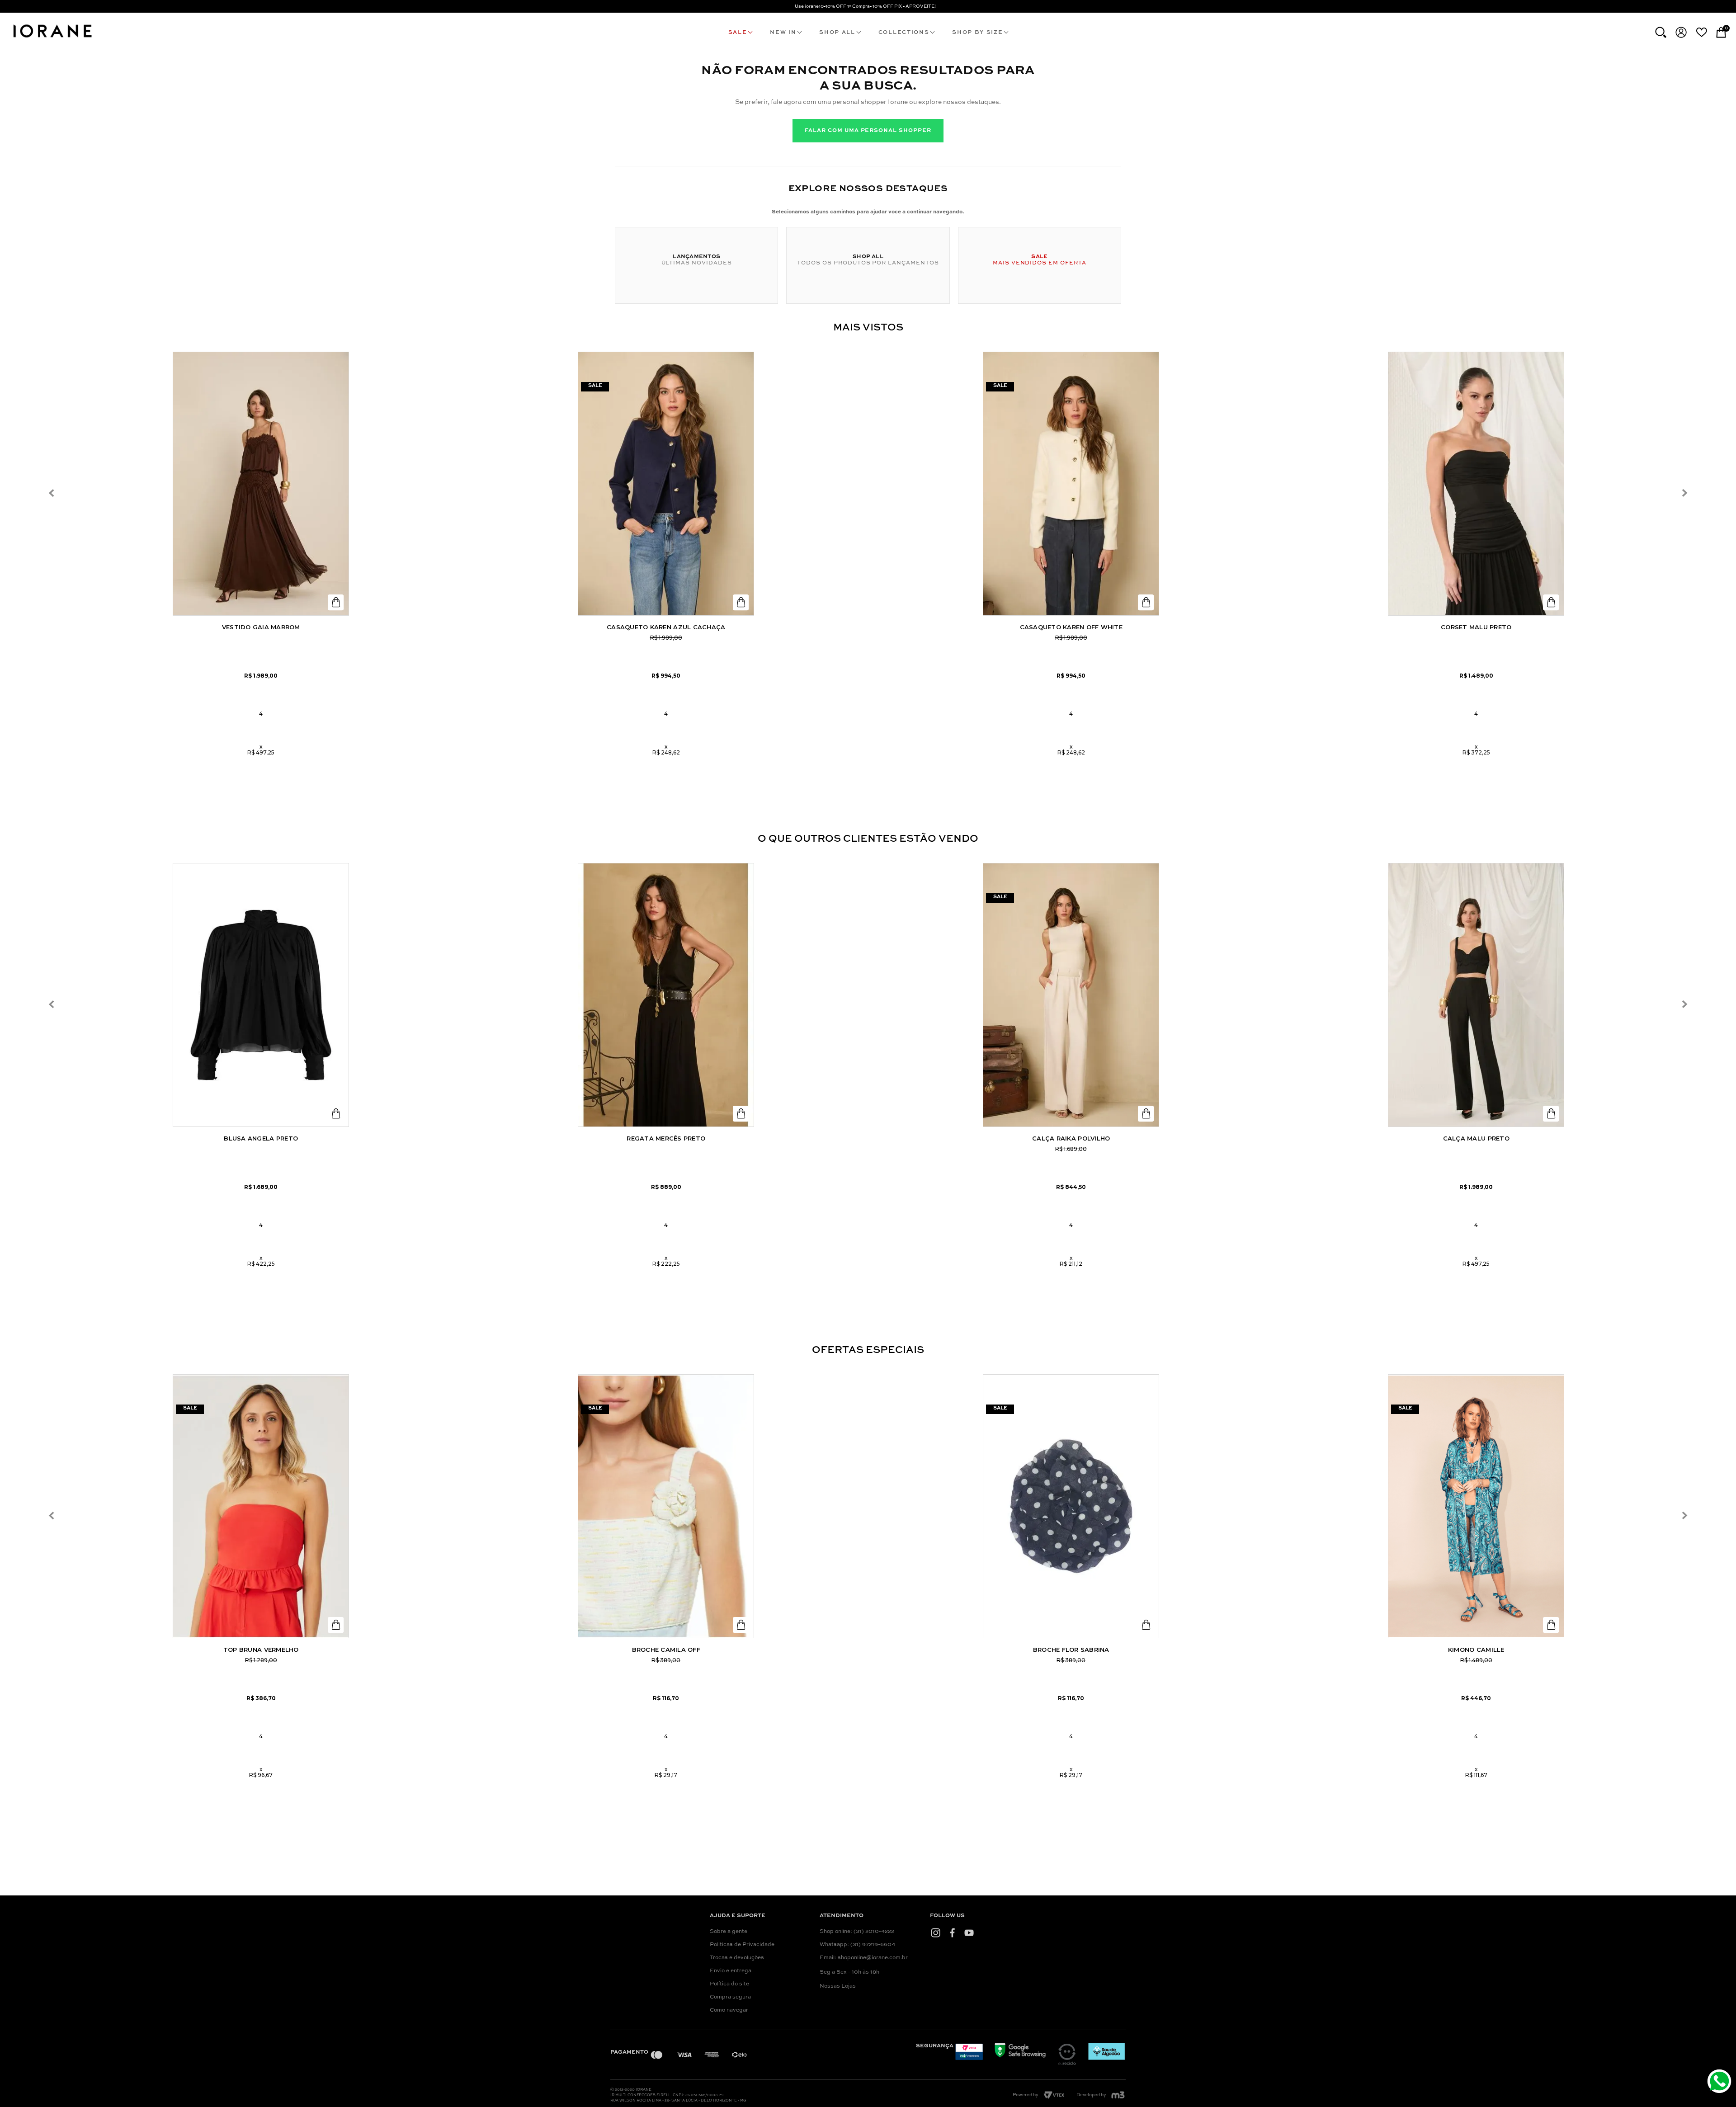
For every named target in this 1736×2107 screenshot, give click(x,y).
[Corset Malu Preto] (1476, 484)
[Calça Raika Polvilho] (1071, 995)
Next (1684, 493)
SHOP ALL (837, 33)
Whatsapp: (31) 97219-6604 (857, 1945)
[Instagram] (936, 1933)
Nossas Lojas (838, 1986)
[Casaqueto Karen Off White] (1071, 484)
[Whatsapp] (1720, 2082)
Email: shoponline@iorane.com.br (864, 1958)
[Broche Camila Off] (666, 1506)
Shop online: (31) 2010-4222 (857, 1932)
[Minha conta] (1681, 32)
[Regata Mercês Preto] (666, 995)
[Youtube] (969, 1933)
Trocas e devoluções (737, 1958)
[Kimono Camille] (1476, 1506)
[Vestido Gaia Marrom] (261, 484)
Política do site (729, 1984)
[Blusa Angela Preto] (261, 995)
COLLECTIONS (904, 33)
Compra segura (730, 1997)
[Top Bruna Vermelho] (261, 1506)
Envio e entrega (731, 1971)
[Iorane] (52, 39)
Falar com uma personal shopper (868, 131)
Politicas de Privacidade (742, 1945)
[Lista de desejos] (1701, 32)
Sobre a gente (729, 1932)
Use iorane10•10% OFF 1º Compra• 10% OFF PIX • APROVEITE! (865, 6)
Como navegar (729, 2010)
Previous (52, 493)
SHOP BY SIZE (977, 33)
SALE (738, 33)
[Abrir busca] (1661, 32)
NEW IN (783, 33)
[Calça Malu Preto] (1476, 995)
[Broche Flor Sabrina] (1071, 1506)
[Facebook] (952, 1933)
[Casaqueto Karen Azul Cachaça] (666, 484)
